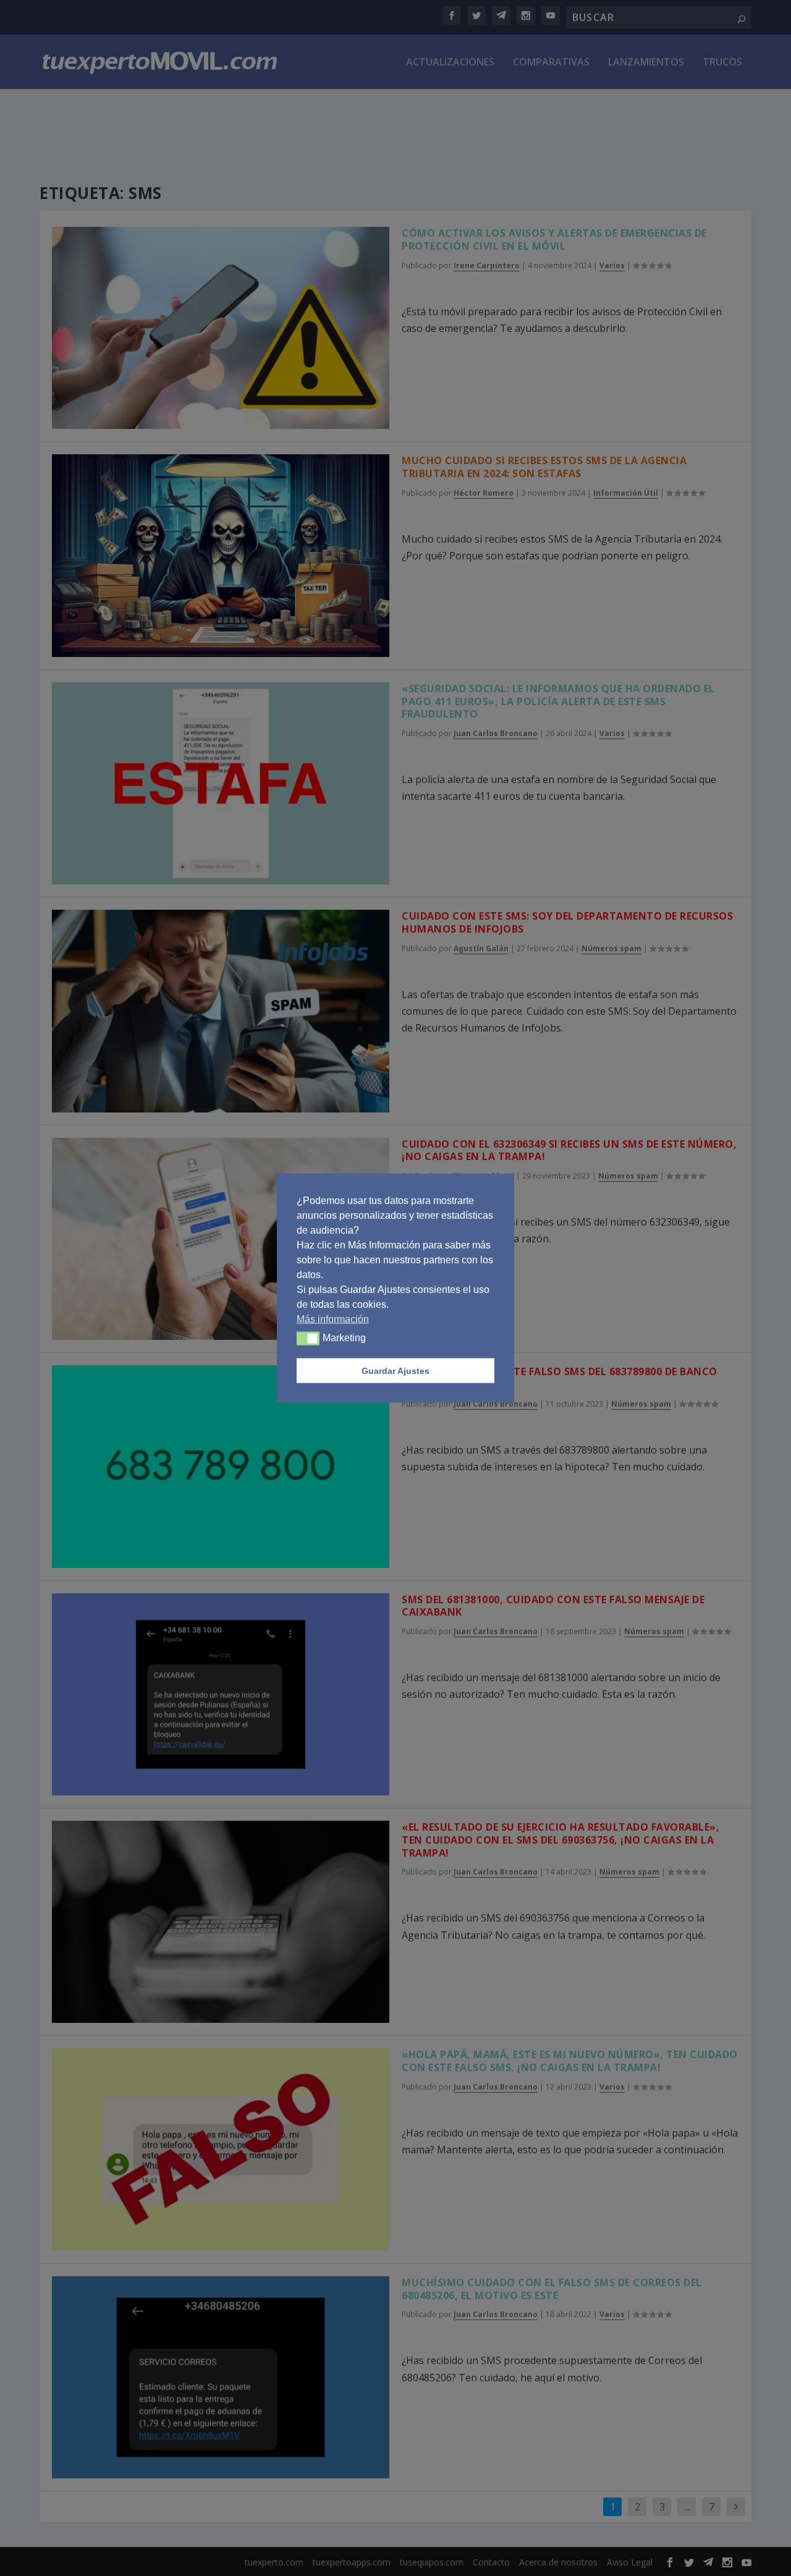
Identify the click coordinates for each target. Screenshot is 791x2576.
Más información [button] (333, 1319)
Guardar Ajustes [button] (395, 1371)
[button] (308, 1339)
